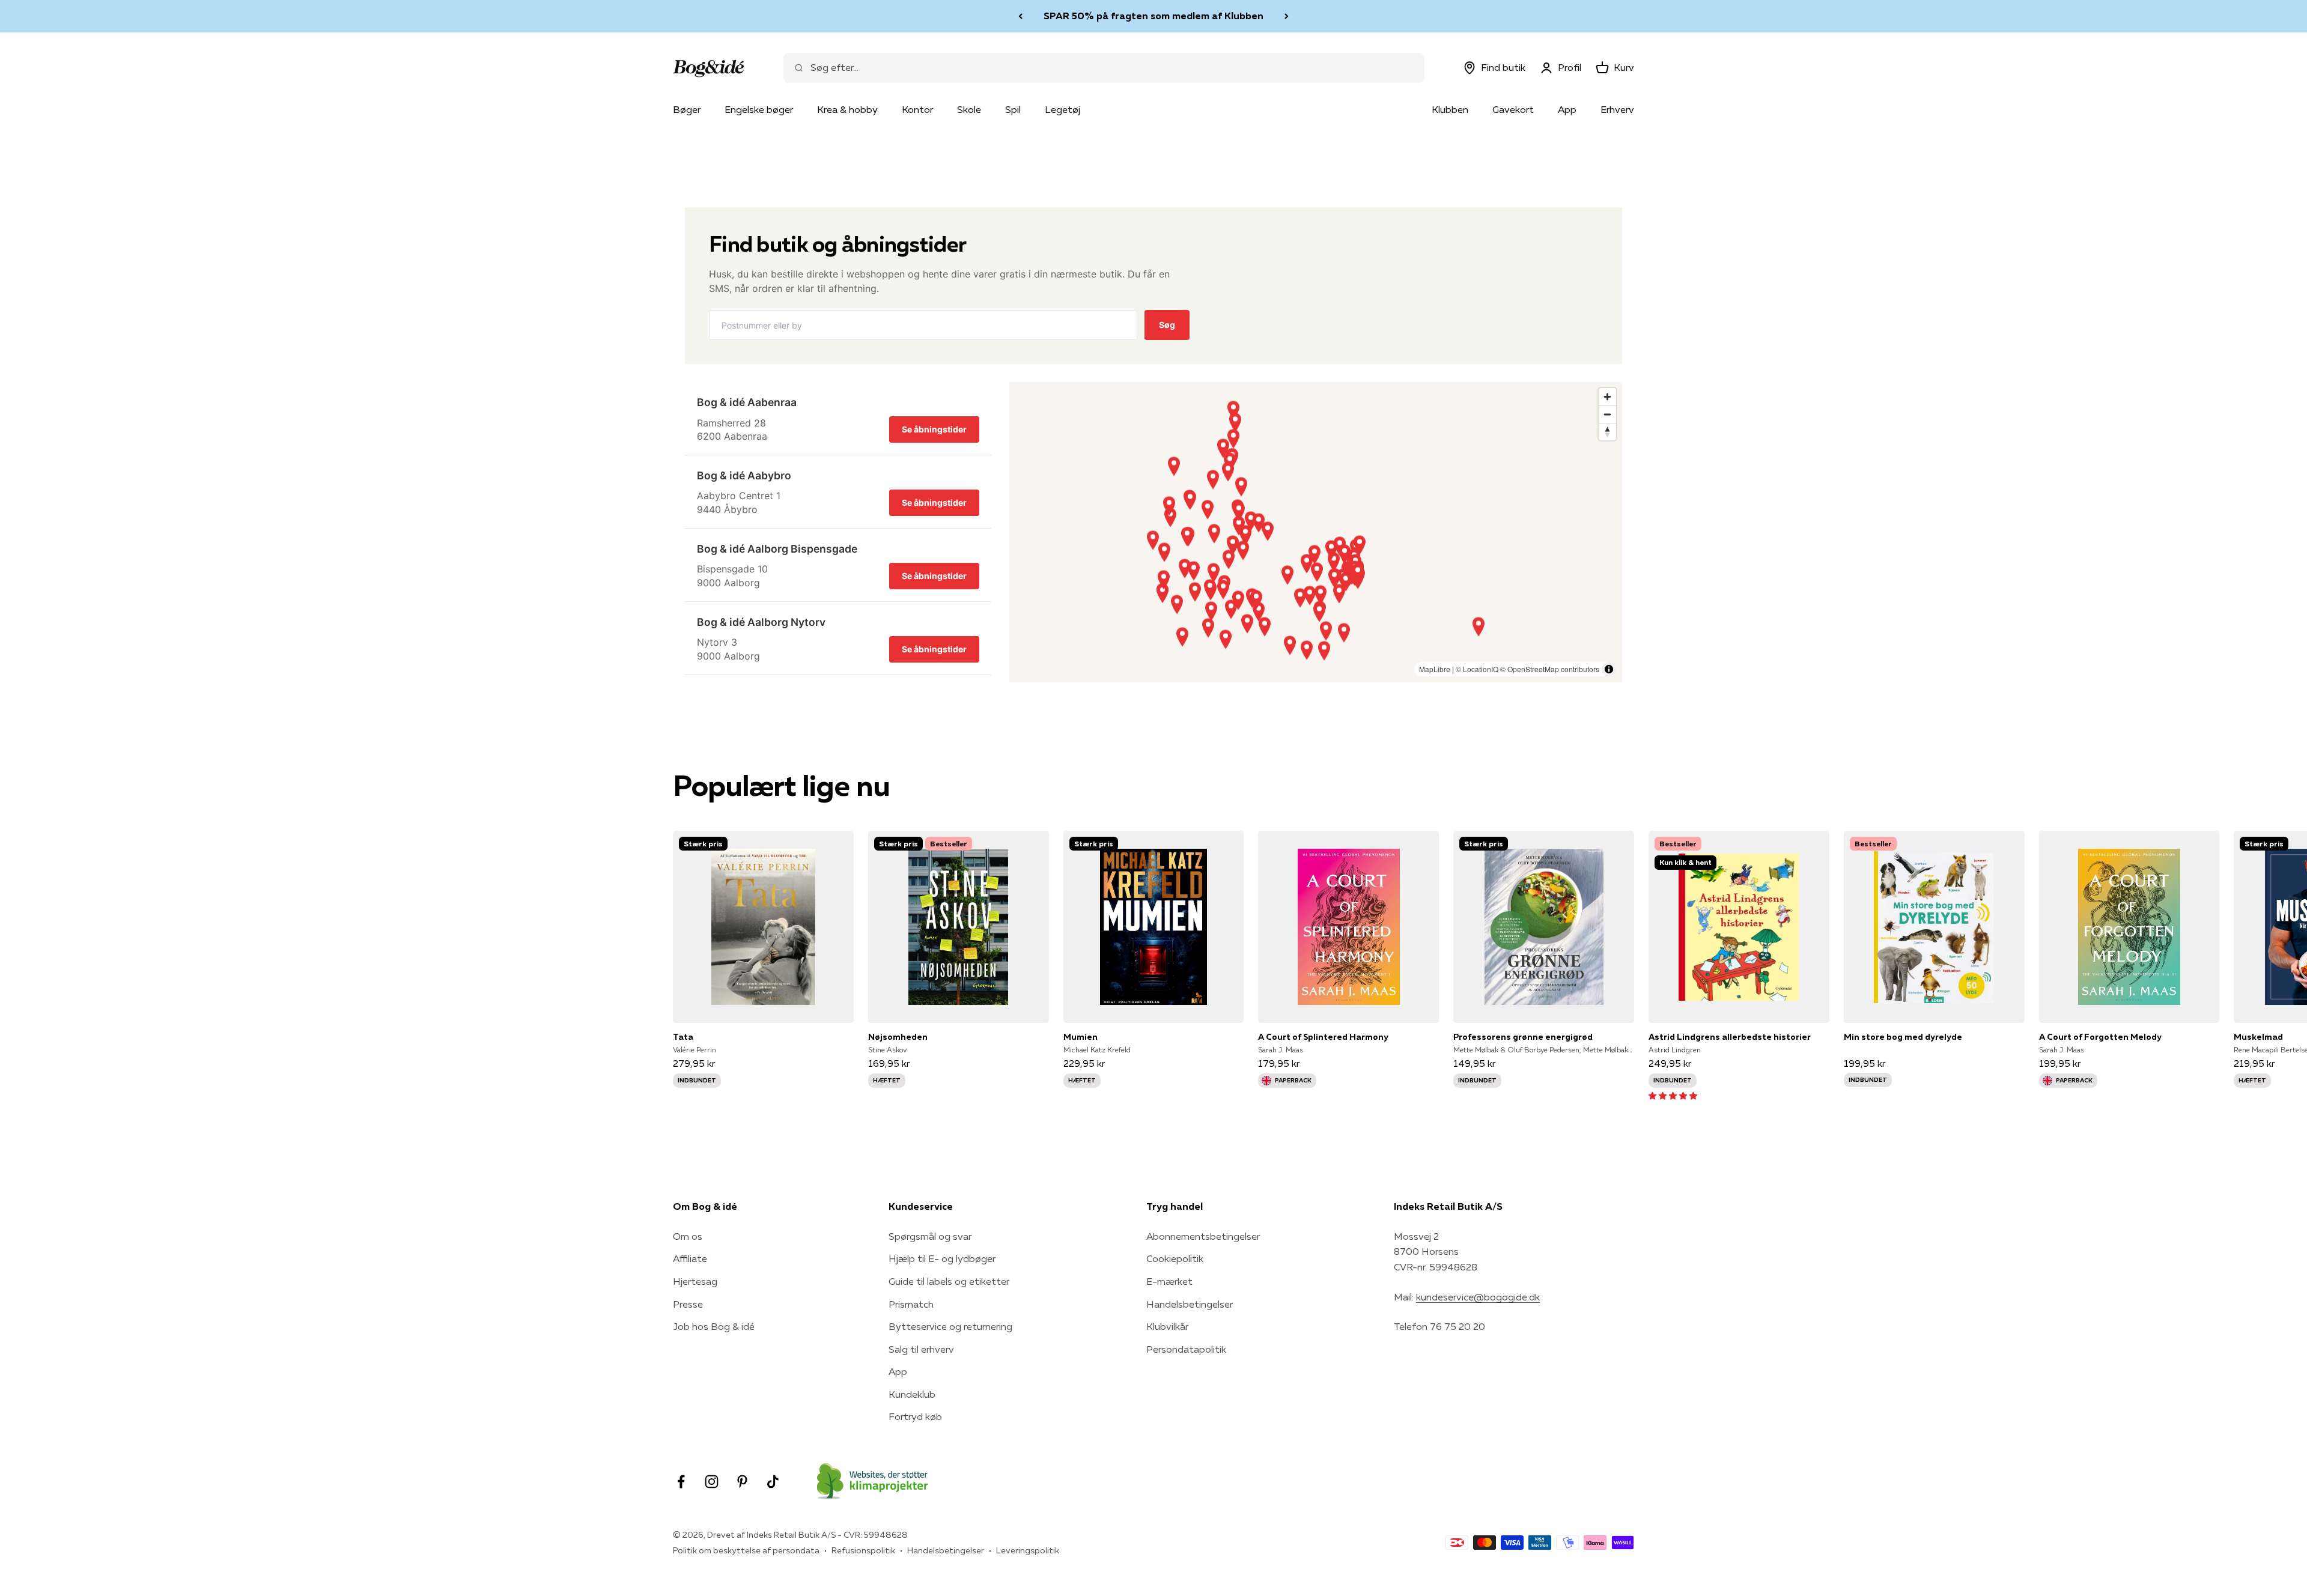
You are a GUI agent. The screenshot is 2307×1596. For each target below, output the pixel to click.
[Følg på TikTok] (773, 1482)
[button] (1673, 1095)
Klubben (1450, 109)
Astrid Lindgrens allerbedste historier (1730, 1037)
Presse (688, 1304)
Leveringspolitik (1028, 1550)
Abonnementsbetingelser (1203, 1236)
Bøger (687, 109)
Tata (683, 1037)
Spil (1013, 109)
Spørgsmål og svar (930, 1236)
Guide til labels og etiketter (949, 1281)
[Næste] (1287, 16)
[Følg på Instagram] (712, 1482)
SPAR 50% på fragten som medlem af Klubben (1153, 16)
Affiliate (690, 1258)
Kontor (917, 109)
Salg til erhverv (921, 1349)
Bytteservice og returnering (950, 1326)
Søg (1167, 325)
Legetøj (1062, 109)
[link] (838, 419)
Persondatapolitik (1186, 1349)
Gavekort (1513, 109)
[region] (1316, 532)
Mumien (1081, 1037)
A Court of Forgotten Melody (2100, 1037)
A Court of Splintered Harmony (1323, 1037)
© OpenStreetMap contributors (1550, 669)
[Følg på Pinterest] (742, 1482)
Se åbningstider (934, 429)
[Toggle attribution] (1609, 669)
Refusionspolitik (863, 1550)
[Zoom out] (1607, 414)
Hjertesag (695, 1281)
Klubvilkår (1167, 1326)
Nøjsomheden (898, 1037)
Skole (969, 109)
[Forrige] (1020, 16)
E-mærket (1169, 1281)
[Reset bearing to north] (1607, 432)
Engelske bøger (759, 109)
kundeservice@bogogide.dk (1478, 1297)
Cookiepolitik (1175, 1258)
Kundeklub (912, 1394)
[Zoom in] (1607, 397)
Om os (688, 1236)
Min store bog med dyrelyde (1903, 1037)
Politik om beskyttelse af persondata (746, 1550)
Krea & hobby (847, 109)
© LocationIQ (1477, 669)
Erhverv (1617, 109)
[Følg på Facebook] (681, 1482)
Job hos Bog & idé (714, 1326)
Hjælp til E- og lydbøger (942, 1258)
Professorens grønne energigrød (1523, 1037)
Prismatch (911, 1304)
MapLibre (1435, 669)
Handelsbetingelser (1190, 1304)
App (1567, 109)
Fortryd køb (915, 1416)
